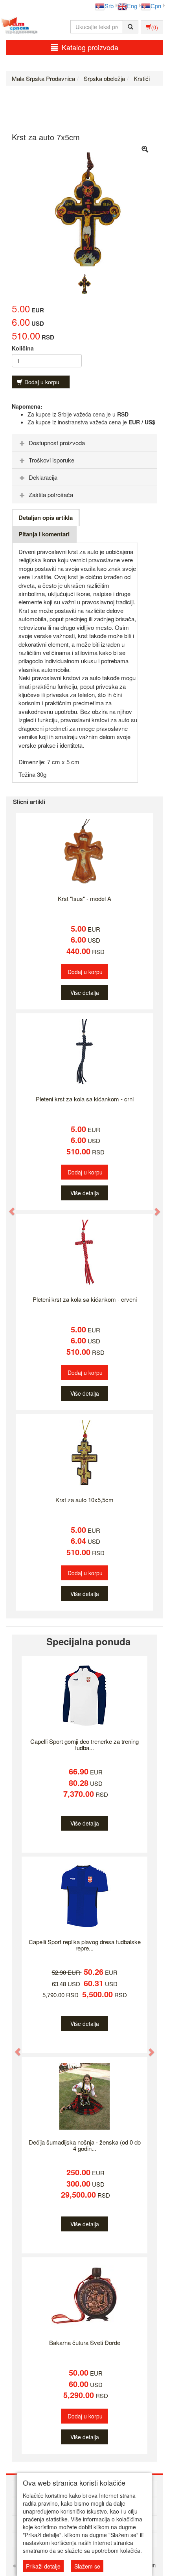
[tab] (84, 443)
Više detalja (85, 993)
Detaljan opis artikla (46, 517)
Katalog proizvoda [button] (90, 47)
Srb (109, 6)
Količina (23, 348)
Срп (156, 6)
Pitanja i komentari (44, 534)
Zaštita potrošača (51, 494)
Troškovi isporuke (51, 460)
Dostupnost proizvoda (57, 443)
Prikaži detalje (43, 2566)
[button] (8, 1207)
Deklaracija (43, 477)
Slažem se (87, 2566)
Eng (132, 6)
